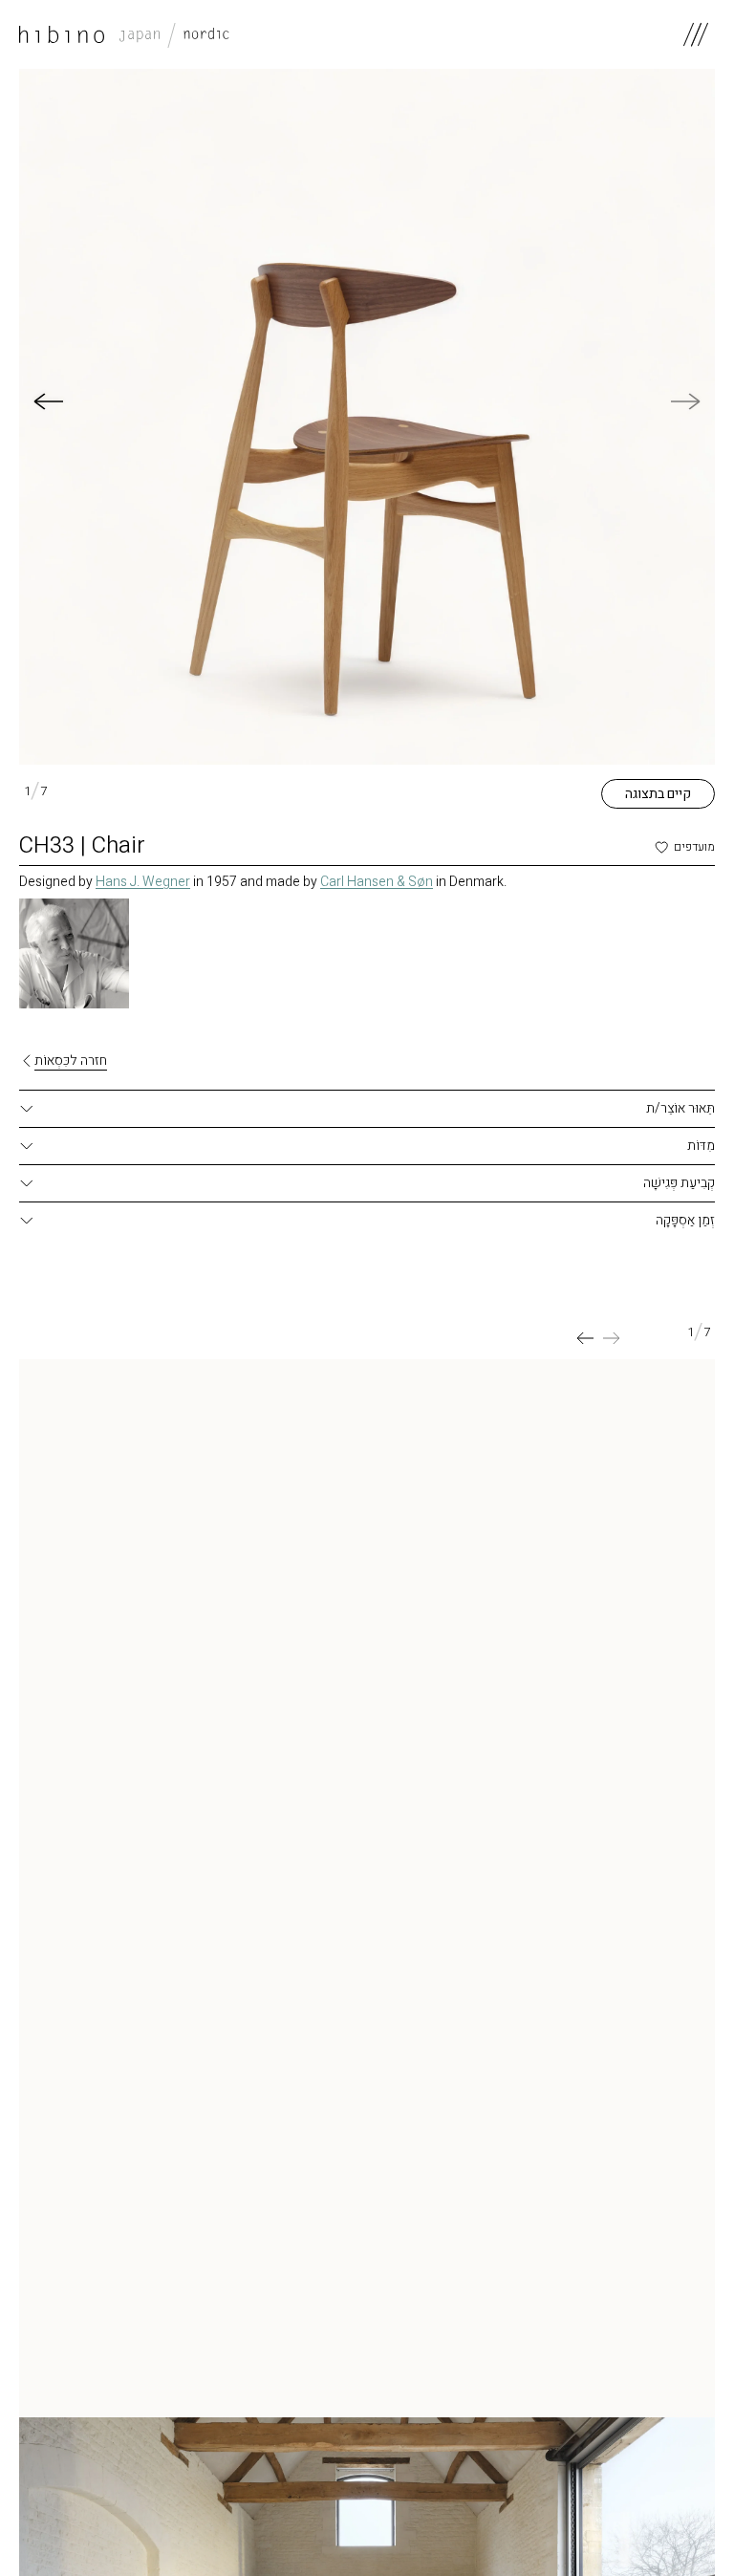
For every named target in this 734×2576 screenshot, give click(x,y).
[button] (48, 401)
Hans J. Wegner (143, 882)
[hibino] (124, 34)
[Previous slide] (612, 1338)
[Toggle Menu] (696, 34)
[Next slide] (585, 1338)
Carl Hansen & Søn (377, 882)
